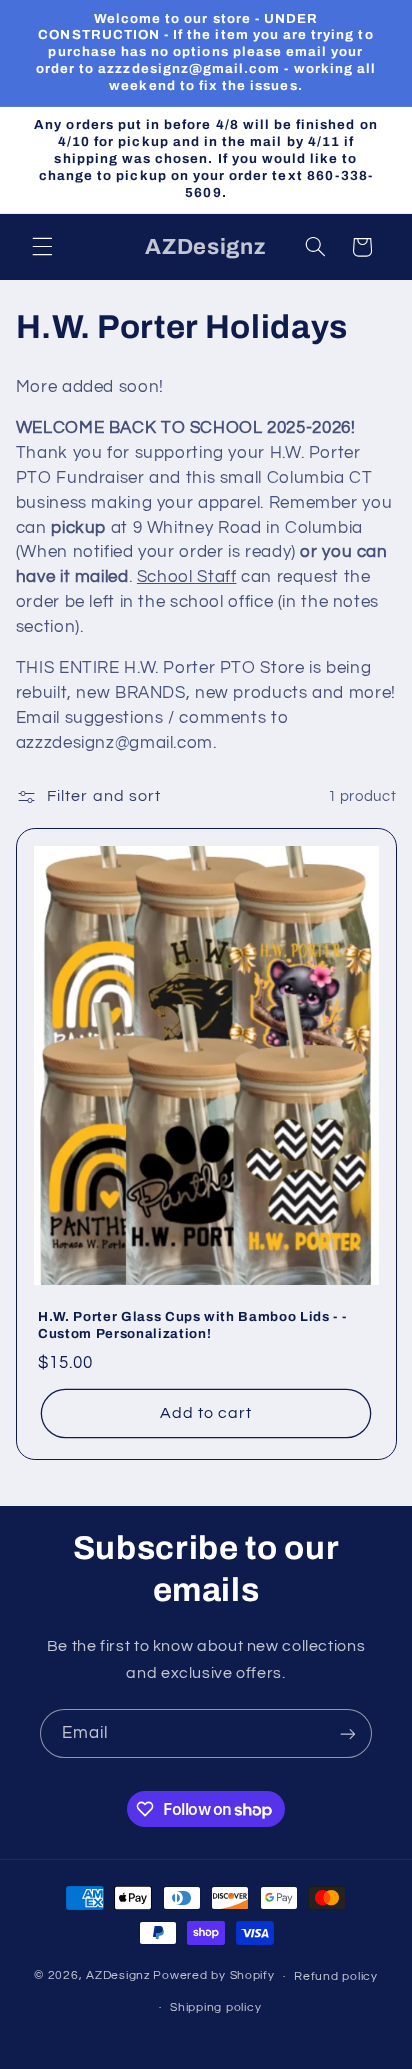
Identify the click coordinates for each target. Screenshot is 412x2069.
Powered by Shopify (213, 1976)
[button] (42, 247)
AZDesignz (118, 1976)
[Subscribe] (348, 1733)
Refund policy (336, 1976)
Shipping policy (215, 2007)
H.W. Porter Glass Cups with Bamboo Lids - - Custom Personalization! (192, 1325)
